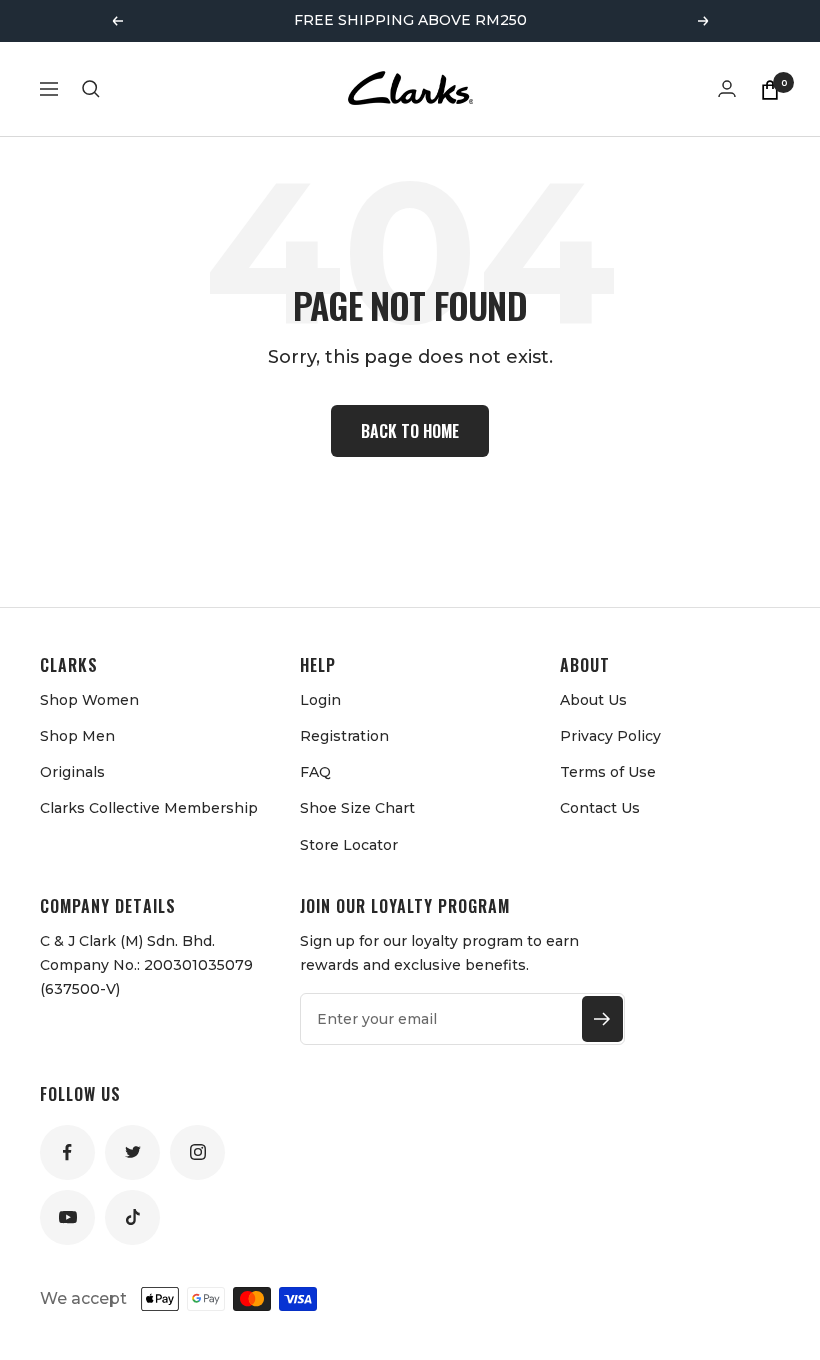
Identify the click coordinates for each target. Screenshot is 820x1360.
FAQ (315, 772)
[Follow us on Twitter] (132, 1152)
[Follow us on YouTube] (67, 1217)
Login (320, 700)
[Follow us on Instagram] (197, 1152)
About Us (593, 700)
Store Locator (349, 845)
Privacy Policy (610, 736)
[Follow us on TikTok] (132, 1217)
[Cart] (770, 89)
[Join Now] (602, 1019)
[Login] (727, 88)
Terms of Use (608, 772)
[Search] (91, 89)
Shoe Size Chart (357, 808)
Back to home (410, 431)
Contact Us (600, 808)
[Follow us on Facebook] (67, 1152)
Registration (344, 736)
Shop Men (77, 736)
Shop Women (89, 700)
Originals (72, 772)
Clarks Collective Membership (149, 808)
